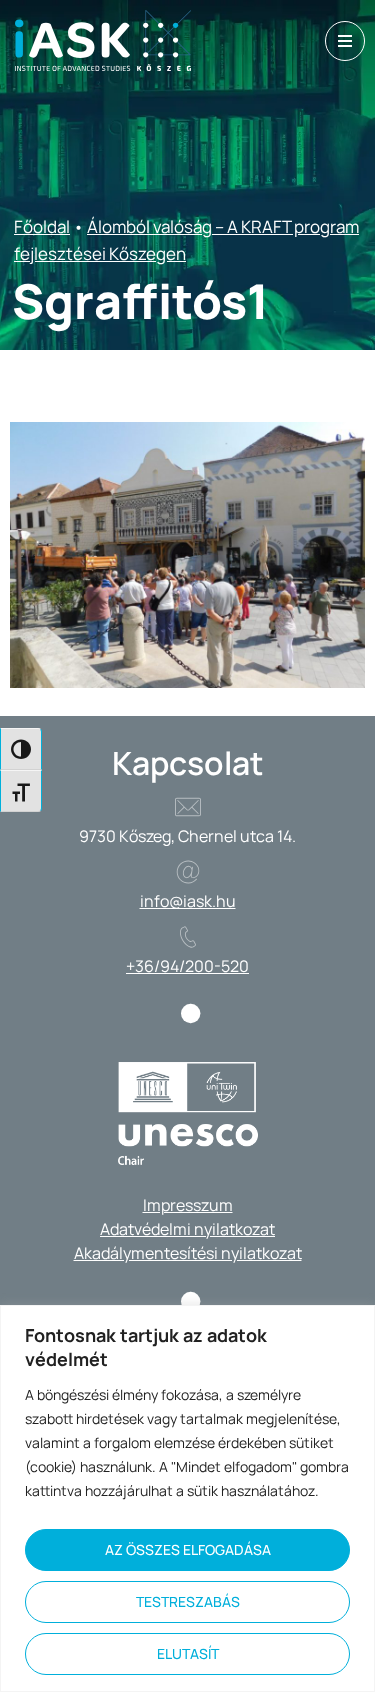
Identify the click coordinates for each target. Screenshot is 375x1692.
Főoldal (42, 226)
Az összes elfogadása (188, 1549)
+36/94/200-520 (187, 966)
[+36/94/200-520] (188, 937)
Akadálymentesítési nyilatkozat (188, 1253)
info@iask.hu (188, 901)
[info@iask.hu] (188, 872)
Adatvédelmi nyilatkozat (187, 1229)
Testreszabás (188, 1601)
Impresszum (188, 1205)
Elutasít (188, 1653)
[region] (187, 1498)
